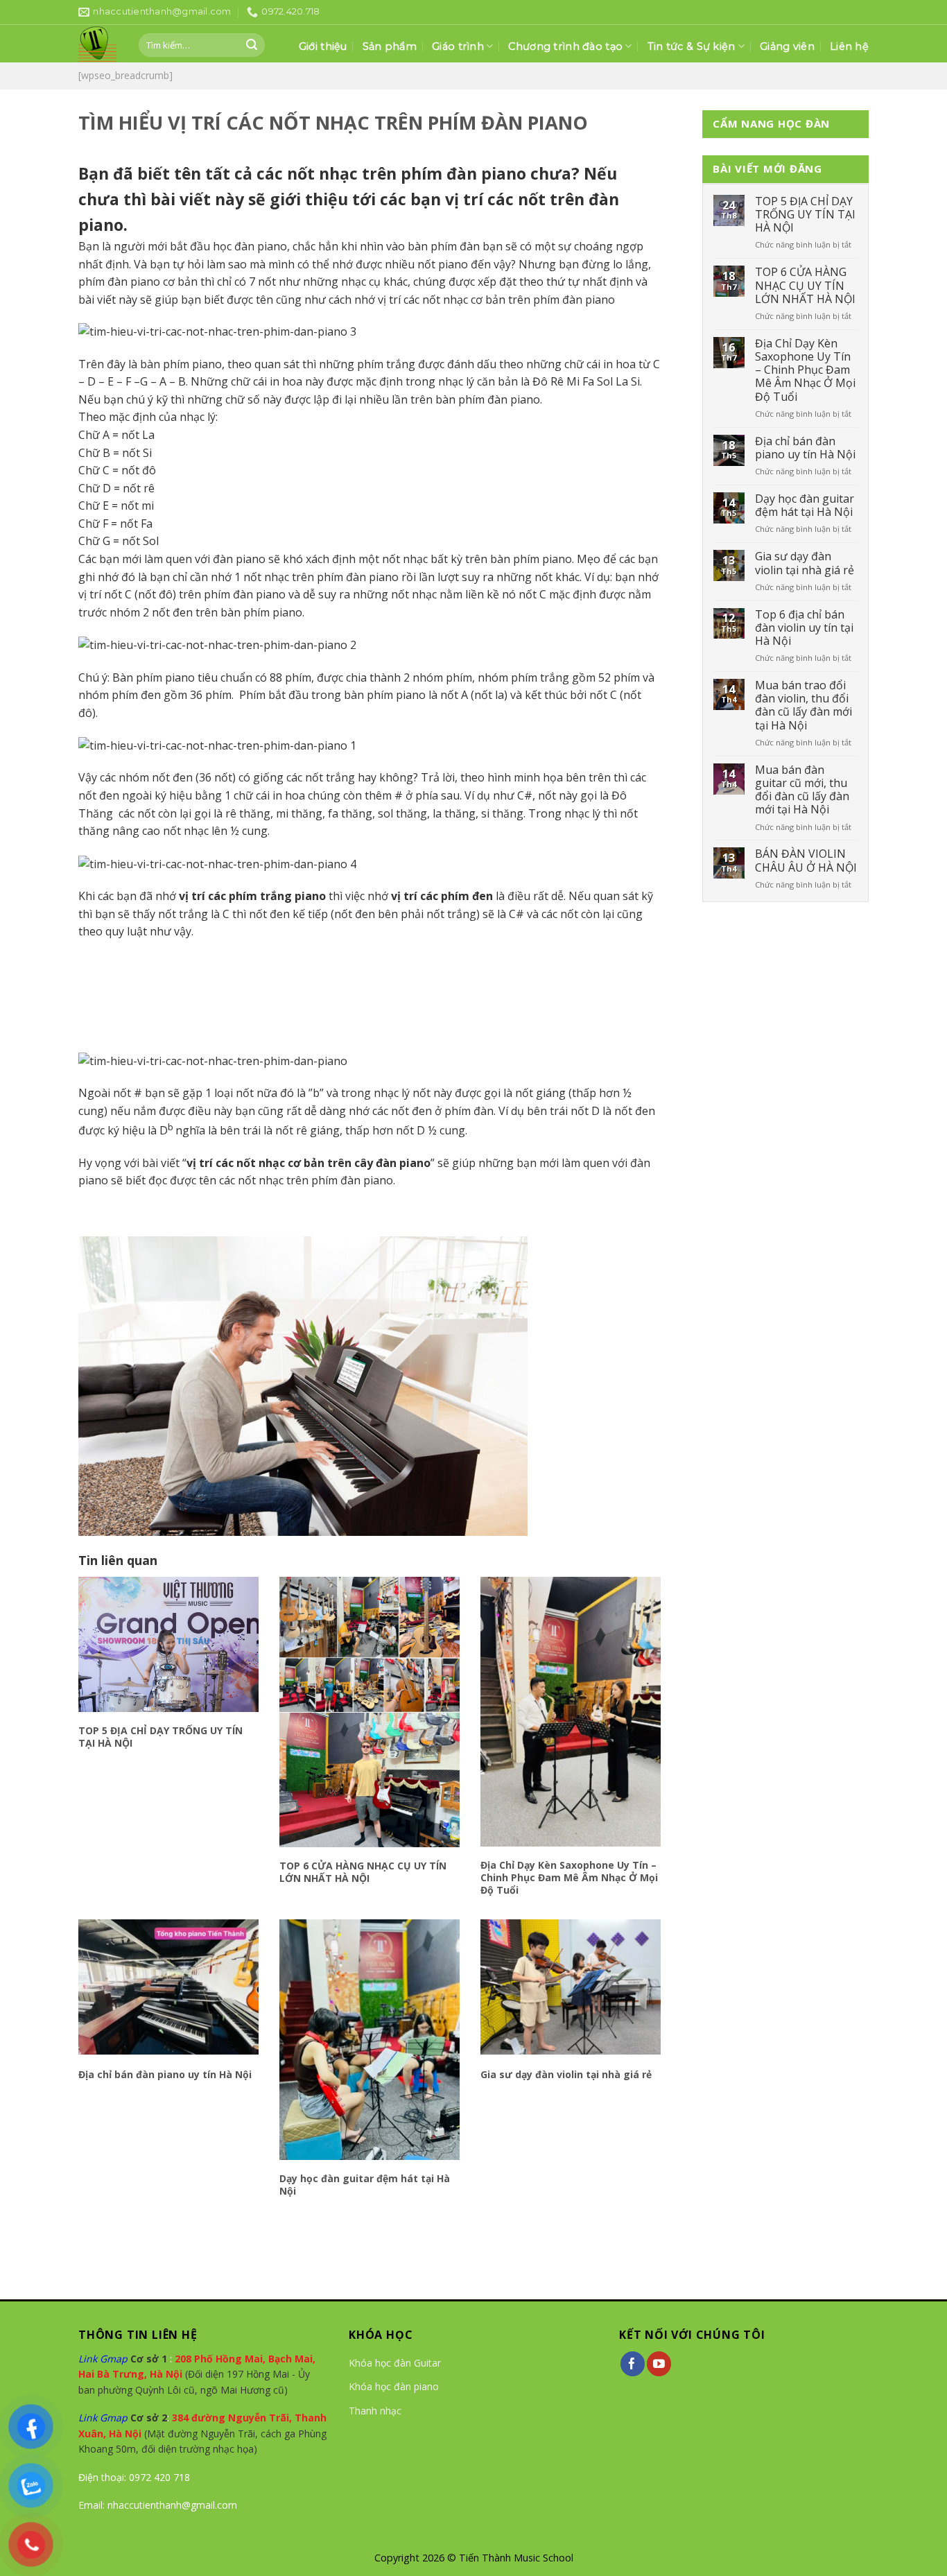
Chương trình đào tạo (565, 46)
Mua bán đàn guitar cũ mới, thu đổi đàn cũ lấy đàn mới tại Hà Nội (802, 790)
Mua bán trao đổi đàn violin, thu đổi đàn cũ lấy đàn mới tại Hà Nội (803, 706)
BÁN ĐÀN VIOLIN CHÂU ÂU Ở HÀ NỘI (806, 861)
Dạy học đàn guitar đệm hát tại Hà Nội (365, 2185)
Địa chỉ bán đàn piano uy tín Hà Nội (165, 2075)
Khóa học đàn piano (394, 2386)
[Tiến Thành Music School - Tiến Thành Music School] (98, 44)
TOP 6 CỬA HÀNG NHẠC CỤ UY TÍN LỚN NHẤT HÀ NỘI (363, 1872)
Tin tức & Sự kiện (692, 46)
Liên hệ (849, 46)
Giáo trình (458, 46)
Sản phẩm (390, 46)
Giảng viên (787, 46)
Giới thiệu (323, 46)
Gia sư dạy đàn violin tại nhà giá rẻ (566, 2075)
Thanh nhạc (375, 2411)
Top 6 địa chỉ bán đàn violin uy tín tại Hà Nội (804, 628)
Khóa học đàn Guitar (395, 2363)
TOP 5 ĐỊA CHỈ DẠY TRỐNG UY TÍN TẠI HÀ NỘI (160, 1737)
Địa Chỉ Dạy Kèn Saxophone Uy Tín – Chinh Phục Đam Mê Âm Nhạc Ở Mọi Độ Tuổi (569, 1878)
